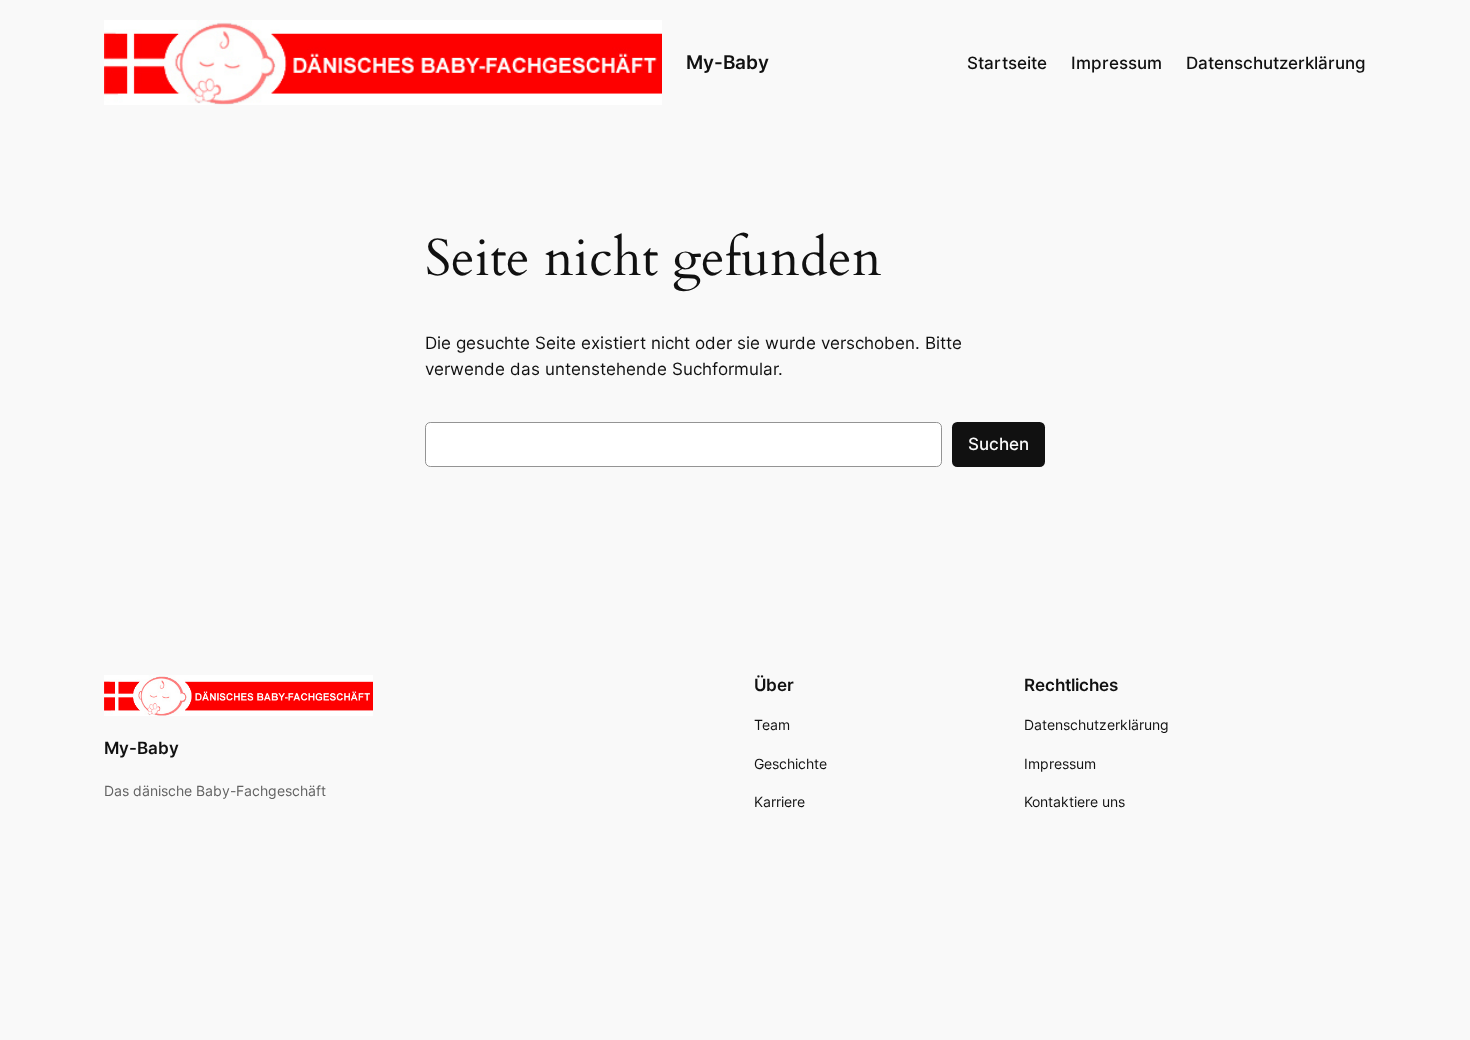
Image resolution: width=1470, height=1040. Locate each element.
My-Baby (727, 62)
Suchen (998, 444)
